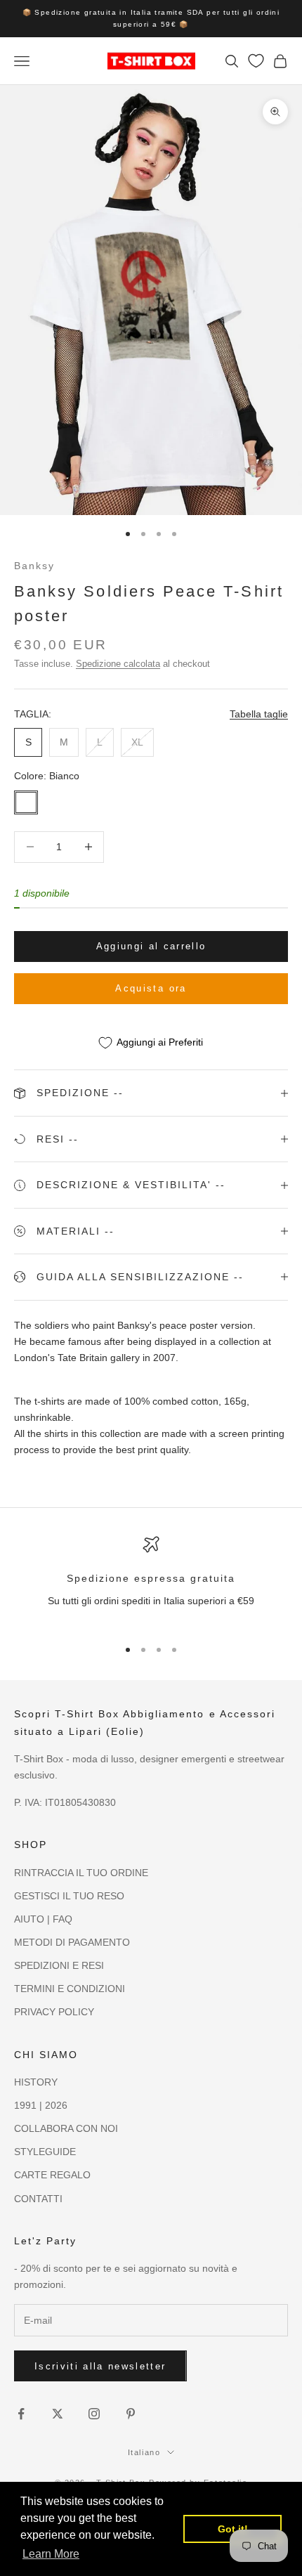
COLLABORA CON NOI (66, 2128)
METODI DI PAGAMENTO (72, 1942)
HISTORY (36, 2082)
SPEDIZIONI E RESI (59, 1965)
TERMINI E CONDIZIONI (70, 1989)
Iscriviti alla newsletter (100, 2366)
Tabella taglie (259, 714)
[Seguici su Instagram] (94, 2414)
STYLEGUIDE (45, 2152)
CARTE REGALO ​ (54, 2175)
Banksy (34, 566)
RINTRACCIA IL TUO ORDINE (81, 1873)
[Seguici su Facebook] (21, 2414)
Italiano (144, 2452)
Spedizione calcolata (118, 664)
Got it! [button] (233, 2529)
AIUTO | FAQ (43, 1919)
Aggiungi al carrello (151, 946)
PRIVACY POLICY (54, 2012)
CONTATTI (38, 2199)
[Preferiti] (256, 61)
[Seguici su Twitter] (58, 2414)
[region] (151, 1581)
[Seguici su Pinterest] (131, 2414)
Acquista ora (151, 988)
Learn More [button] (51, 2554)
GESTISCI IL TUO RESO (69, 1896)
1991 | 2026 (41, 2105)
